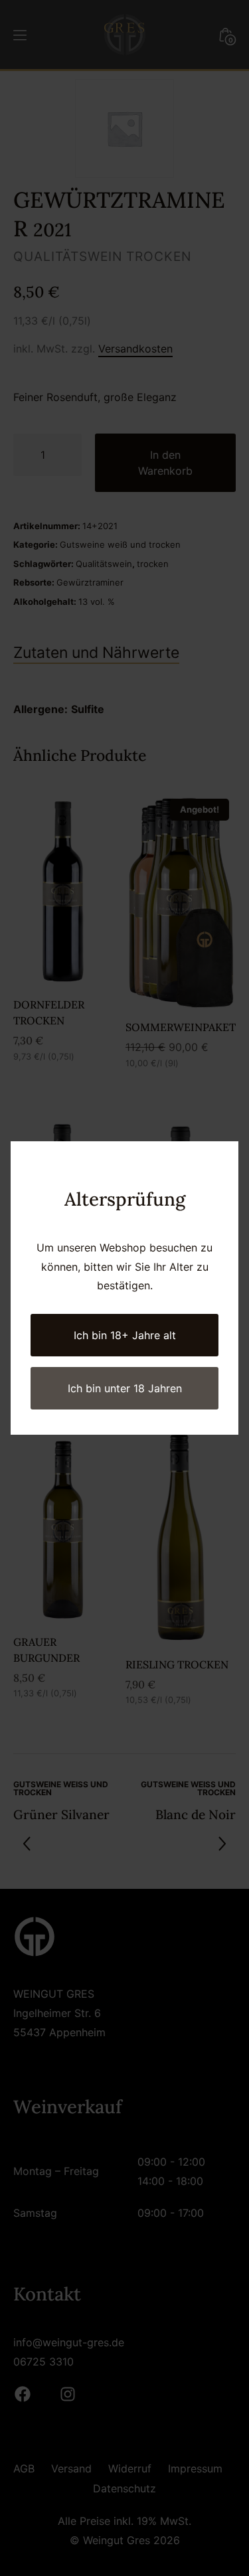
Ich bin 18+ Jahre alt (125, 1335)
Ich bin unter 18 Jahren (125, 1388)
